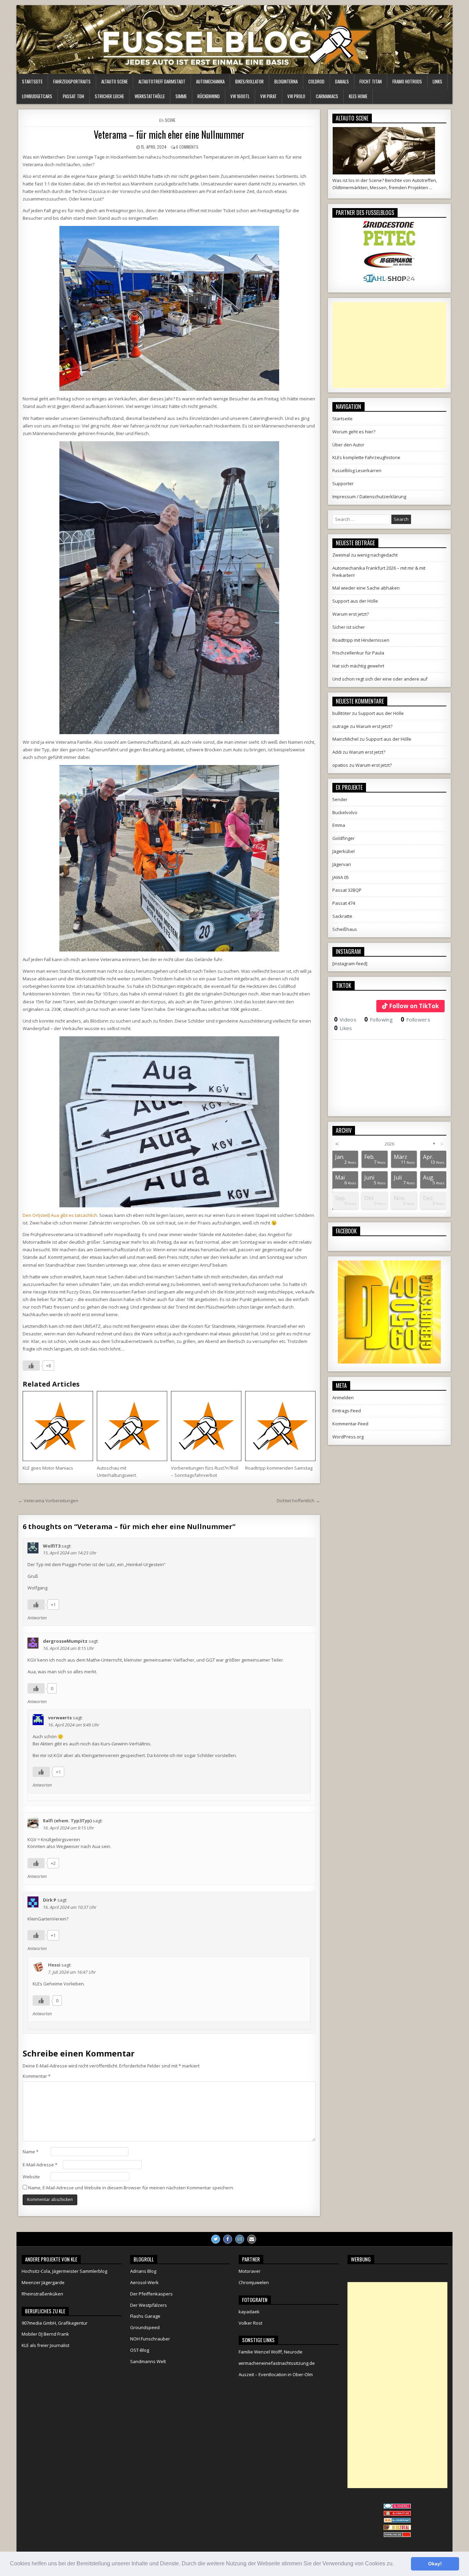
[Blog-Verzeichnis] (397, 2507)
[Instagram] (240, 2239)
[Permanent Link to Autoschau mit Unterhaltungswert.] (132, 1426)
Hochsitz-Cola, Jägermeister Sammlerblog (64, 2271)
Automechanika (210, 81)
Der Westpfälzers (148, 2305)
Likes (343, 1028)
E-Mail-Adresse (40, 2165)
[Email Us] (252, 2239)
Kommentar (37, 2076)
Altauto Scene (115, 81)
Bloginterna (286, 81)
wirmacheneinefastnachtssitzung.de (277, 2363)
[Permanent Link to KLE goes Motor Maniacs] (58, 1426)
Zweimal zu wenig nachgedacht (365, 555)
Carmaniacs (327, 96)
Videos (345, 1019)
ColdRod (316, 81)
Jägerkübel (344, 851)
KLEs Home (358, 96)
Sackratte (342, 916)
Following (379, 1019)
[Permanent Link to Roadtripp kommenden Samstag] (280, 1426)
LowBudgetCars (37, 96)
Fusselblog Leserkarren (357, 470)
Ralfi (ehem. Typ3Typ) (67, 1821)
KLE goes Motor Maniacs (48, 1468)
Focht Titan (371, 81)
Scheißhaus (345, 929)
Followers (415, 1019)
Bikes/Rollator (249, 81)
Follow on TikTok (414, 1006)
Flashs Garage (145, 2316)
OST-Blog (140, 2350)
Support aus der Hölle (355, 601)
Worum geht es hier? (354, 432)
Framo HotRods (407, 81)
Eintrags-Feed (347, 1411)
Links (437, 81)
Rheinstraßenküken (42, 2294)
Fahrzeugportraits (72, 81)
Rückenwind (209, 96)
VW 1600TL (240, 96)
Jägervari (342, 864)
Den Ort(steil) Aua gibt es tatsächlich (60, 1215)
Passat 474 (344, 903)
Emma (339, 825)
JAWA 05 (341, 877)
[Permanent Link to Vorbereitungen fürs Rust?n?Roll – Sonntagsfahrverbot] (206, 1426)
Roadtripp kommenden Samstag (279, 1468)
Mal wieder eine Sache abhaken (366, 588)
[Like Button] (31, 1366)
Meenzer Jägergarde (43, 2282)
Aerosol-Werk (144, 2282)
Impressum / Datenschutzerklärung (369, 497)
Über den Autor (348, 445)
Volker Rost (250, 2323)
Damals (342, 81)
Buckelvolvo (345, 812)
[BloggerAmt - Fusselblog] (397, 2514)
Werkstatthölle (150, 96)
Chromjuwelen (254, 2282)
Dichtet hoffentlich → (298, 1501)
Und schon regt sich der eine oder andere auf (380, 679)
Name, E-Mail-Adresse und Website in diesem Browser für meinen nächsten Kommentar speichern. (131, 2188)
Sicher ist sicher (349, 627)
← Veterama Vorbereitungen (48, 1501)
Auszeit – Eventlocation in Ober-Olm (276, 2374)
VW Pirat (268, 96)
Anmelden (343, 1398)
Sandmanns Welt (148, 2361)
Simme (181, 96)
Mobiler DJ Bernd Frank (45, 2334)
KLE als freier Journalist (45, 2345)
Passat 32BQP (347, 890)
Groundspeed (145, 2327)
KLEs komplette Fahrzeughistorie (366, 457)
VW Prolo (296, 96)
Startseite (32, 81)
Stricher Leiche (109, 96)
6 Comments (187, 147)
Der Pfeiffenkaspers (151, 2294)
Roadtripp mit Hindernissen (361, 640)
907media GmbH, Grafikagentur (55, 2323)
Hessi (54, 1965)
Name (31, 2152)
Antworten (37, 1618)
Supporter (343, 483)
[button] (396, 2564)
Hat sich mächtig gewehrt (358, 666)
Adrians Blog (143, 2271)
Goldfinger (344, 838)
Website (31, 2177)
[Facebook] (228, 2239)
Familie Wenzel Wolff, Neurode (271, 2352)
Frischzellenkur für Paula (358, 653)
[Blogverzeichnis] (397, 2521)
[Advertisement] (389, 345)
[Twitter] (216, 2239)
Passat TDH (73, 96)
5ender (340, 799)
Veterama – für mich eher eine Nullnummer (169, 134)
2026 (389, 1144)
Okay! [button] (435, 2564)
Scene (170, 120)
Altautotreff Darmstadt (162, 81)
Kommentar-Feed (350, 1424)
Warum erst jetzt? (351, 614)
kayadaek (249, 2312)
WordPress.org (348, 1437)
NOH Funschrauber (150, 2339)
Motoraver (250, 2271)
